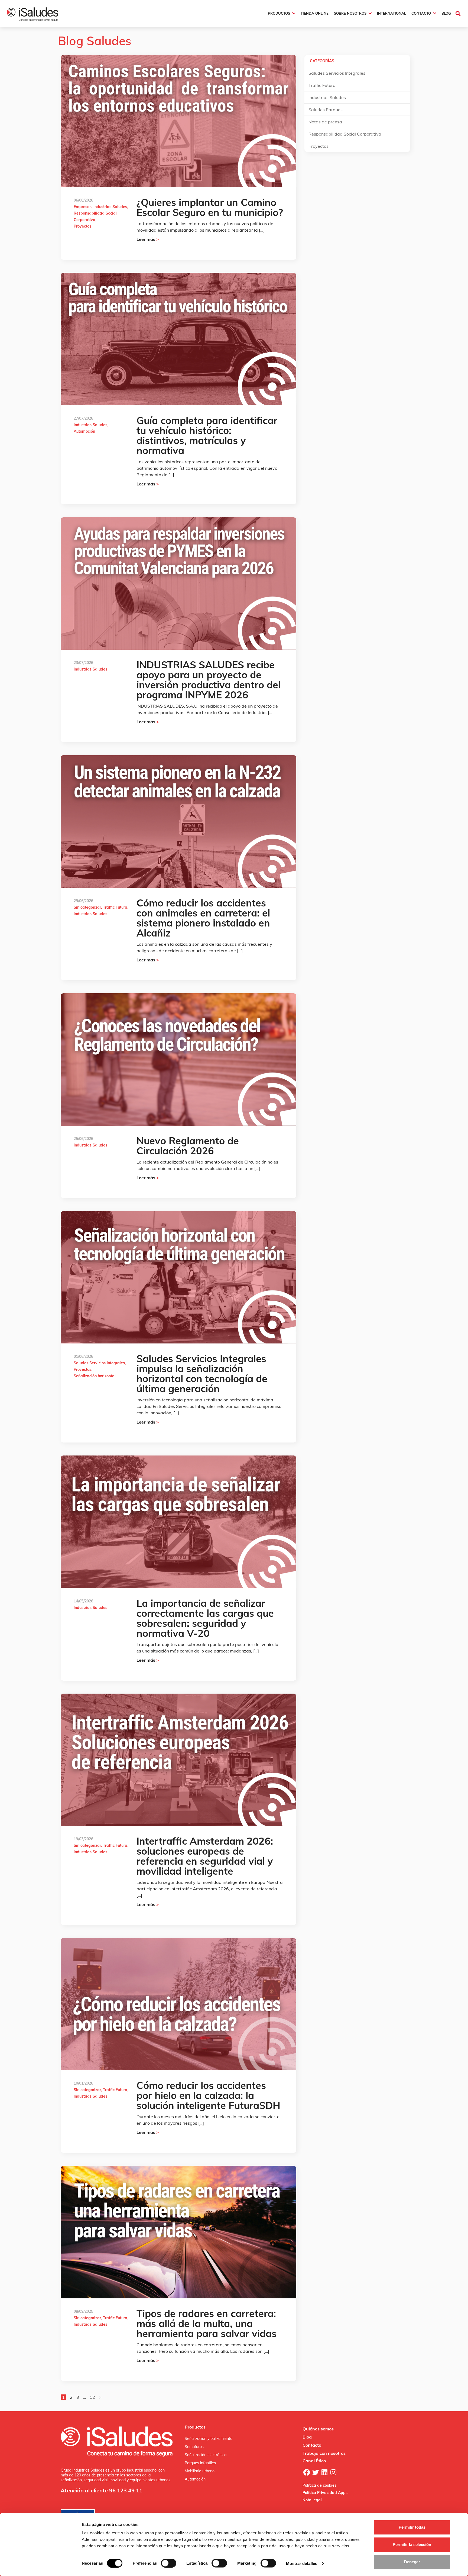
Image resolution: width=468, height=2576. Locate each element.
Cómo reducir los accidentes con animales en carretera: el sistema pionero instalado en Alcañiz (203, 918)
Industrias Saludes (110, 207)
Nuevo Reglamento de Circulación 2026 (188, 1146)
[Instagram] (333, 2472)
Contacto (312, 2445)
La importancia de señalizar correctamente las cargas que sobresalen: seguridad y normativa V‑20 (205, 1618)
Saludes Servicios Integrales (99, 1363)
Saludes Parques (326, 110)
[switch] (169, 2563)
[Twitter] (316, 2472)
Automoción (84, 431)
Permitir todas (412, 2527)
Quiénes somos (318, 2429)
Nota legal (312, 2500)
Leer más (148, 239)
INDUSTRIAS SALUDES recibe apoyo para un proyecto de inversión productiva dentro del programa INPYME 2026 (209, 680)
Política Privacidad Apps (325, 2493)
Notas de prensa (325, 122)
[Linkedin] (324, 2472)
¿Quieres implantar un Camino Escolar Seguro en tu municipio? (210, 207)
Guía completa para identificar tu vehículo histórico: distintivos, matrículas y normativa (207, 435)
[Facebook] (307, 2472)
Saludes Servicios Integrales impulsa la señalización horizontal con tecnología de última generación (202, 1374)
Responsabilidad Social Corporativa (345, 134)
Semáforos (194, 2447)
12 (92, 2397)
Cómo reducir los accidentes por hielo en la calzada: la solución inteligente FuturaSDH (208, 2095)
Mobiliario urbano (200, 2471)
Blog (307, 2437)
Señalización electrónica (206, 2455)
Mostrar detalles (302, 2563)
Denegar (412, 2562)
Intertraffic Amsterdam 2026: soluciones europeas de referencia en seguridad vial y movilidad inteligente (205, 1856)
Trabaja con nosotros (324, 2453)
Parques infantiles (200, 2463)
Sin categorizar (87, 907)
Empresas (83, 207)
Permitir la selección (412, 2544)
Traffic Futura (115, 907)
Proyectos (82, 226)
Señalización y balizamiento (209, 2439)
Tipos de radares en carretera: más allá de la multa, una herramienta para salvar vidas (207, 2323)
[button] (458, 13)
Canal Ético (314, 2461)
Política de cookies (319, 2485)
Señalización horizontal (95, 1376)
